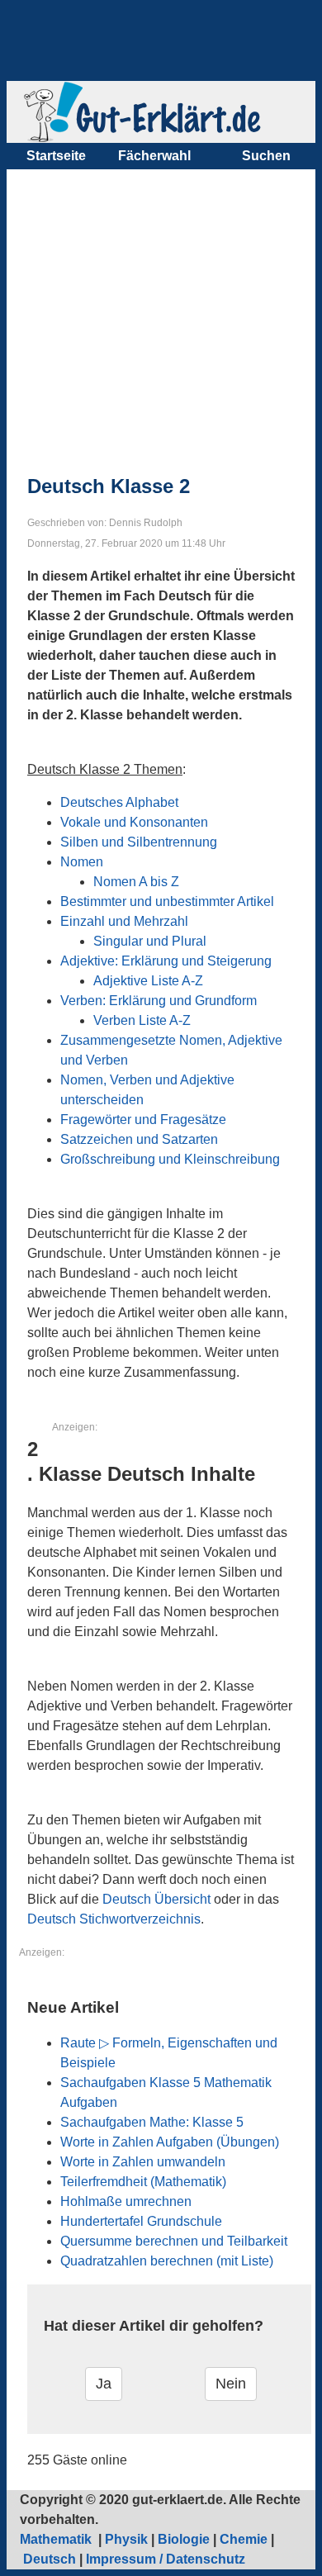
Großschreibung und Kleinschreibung (170, 1159)
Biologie (184, 2539)
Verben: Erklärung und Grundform (159, 1001)
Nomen (82, 862)
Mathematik (57, 2539)
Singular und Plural (150, 941)
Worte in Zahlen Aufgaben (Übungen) (170, 2142)
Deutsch (50, 2559)
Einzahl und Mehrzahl (124, 921)
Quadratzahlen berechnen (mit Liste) (167, 2261)
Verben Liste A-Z (142, 1020)
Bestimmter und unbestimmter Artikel (167, 901)
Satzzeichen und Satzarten (139, 1139)
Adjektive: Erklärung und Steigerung (166, 961)
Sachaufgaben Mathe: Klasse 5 (152, 2122)
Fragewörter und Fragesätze (143, 1120)
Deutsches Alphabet (119, 802)
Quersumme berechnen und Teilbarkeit (174, 2241)
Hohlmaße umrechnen (126, 2201)
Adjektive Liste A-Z (148, 981)
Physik (126, 2539)
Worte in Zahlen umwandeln (143, 2162)
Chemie (244, 2539)
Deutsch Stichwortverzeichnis (114, 1919)
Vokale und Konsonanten (134, 822)
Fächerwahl (154, 156)
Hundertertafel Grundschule (141, 2221)
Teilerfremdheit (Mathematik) (143, 2182)
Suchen (266, 156)
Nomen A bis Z (136, 882)
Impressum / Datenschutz (166, 2559)
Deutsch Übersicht (156, 1899)
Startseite (56, 156)
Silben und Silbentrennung (139, 842)
